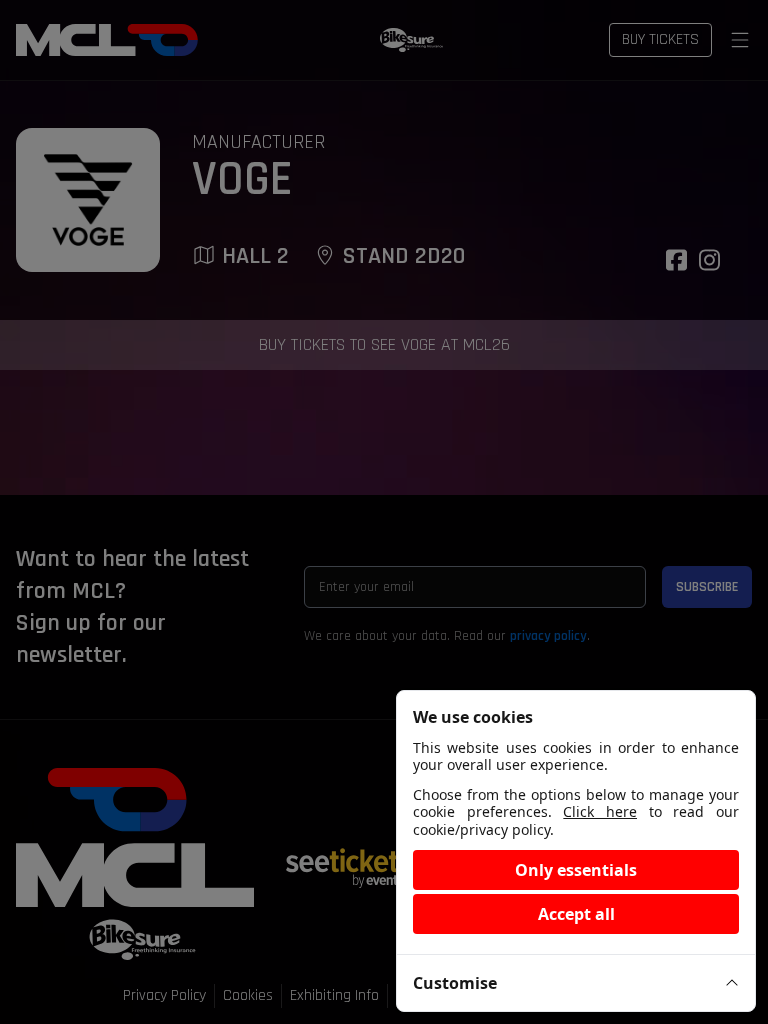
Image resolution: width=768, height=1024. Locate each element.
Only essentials (576, 870)
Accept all (576, 914)
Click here (600, 811)
